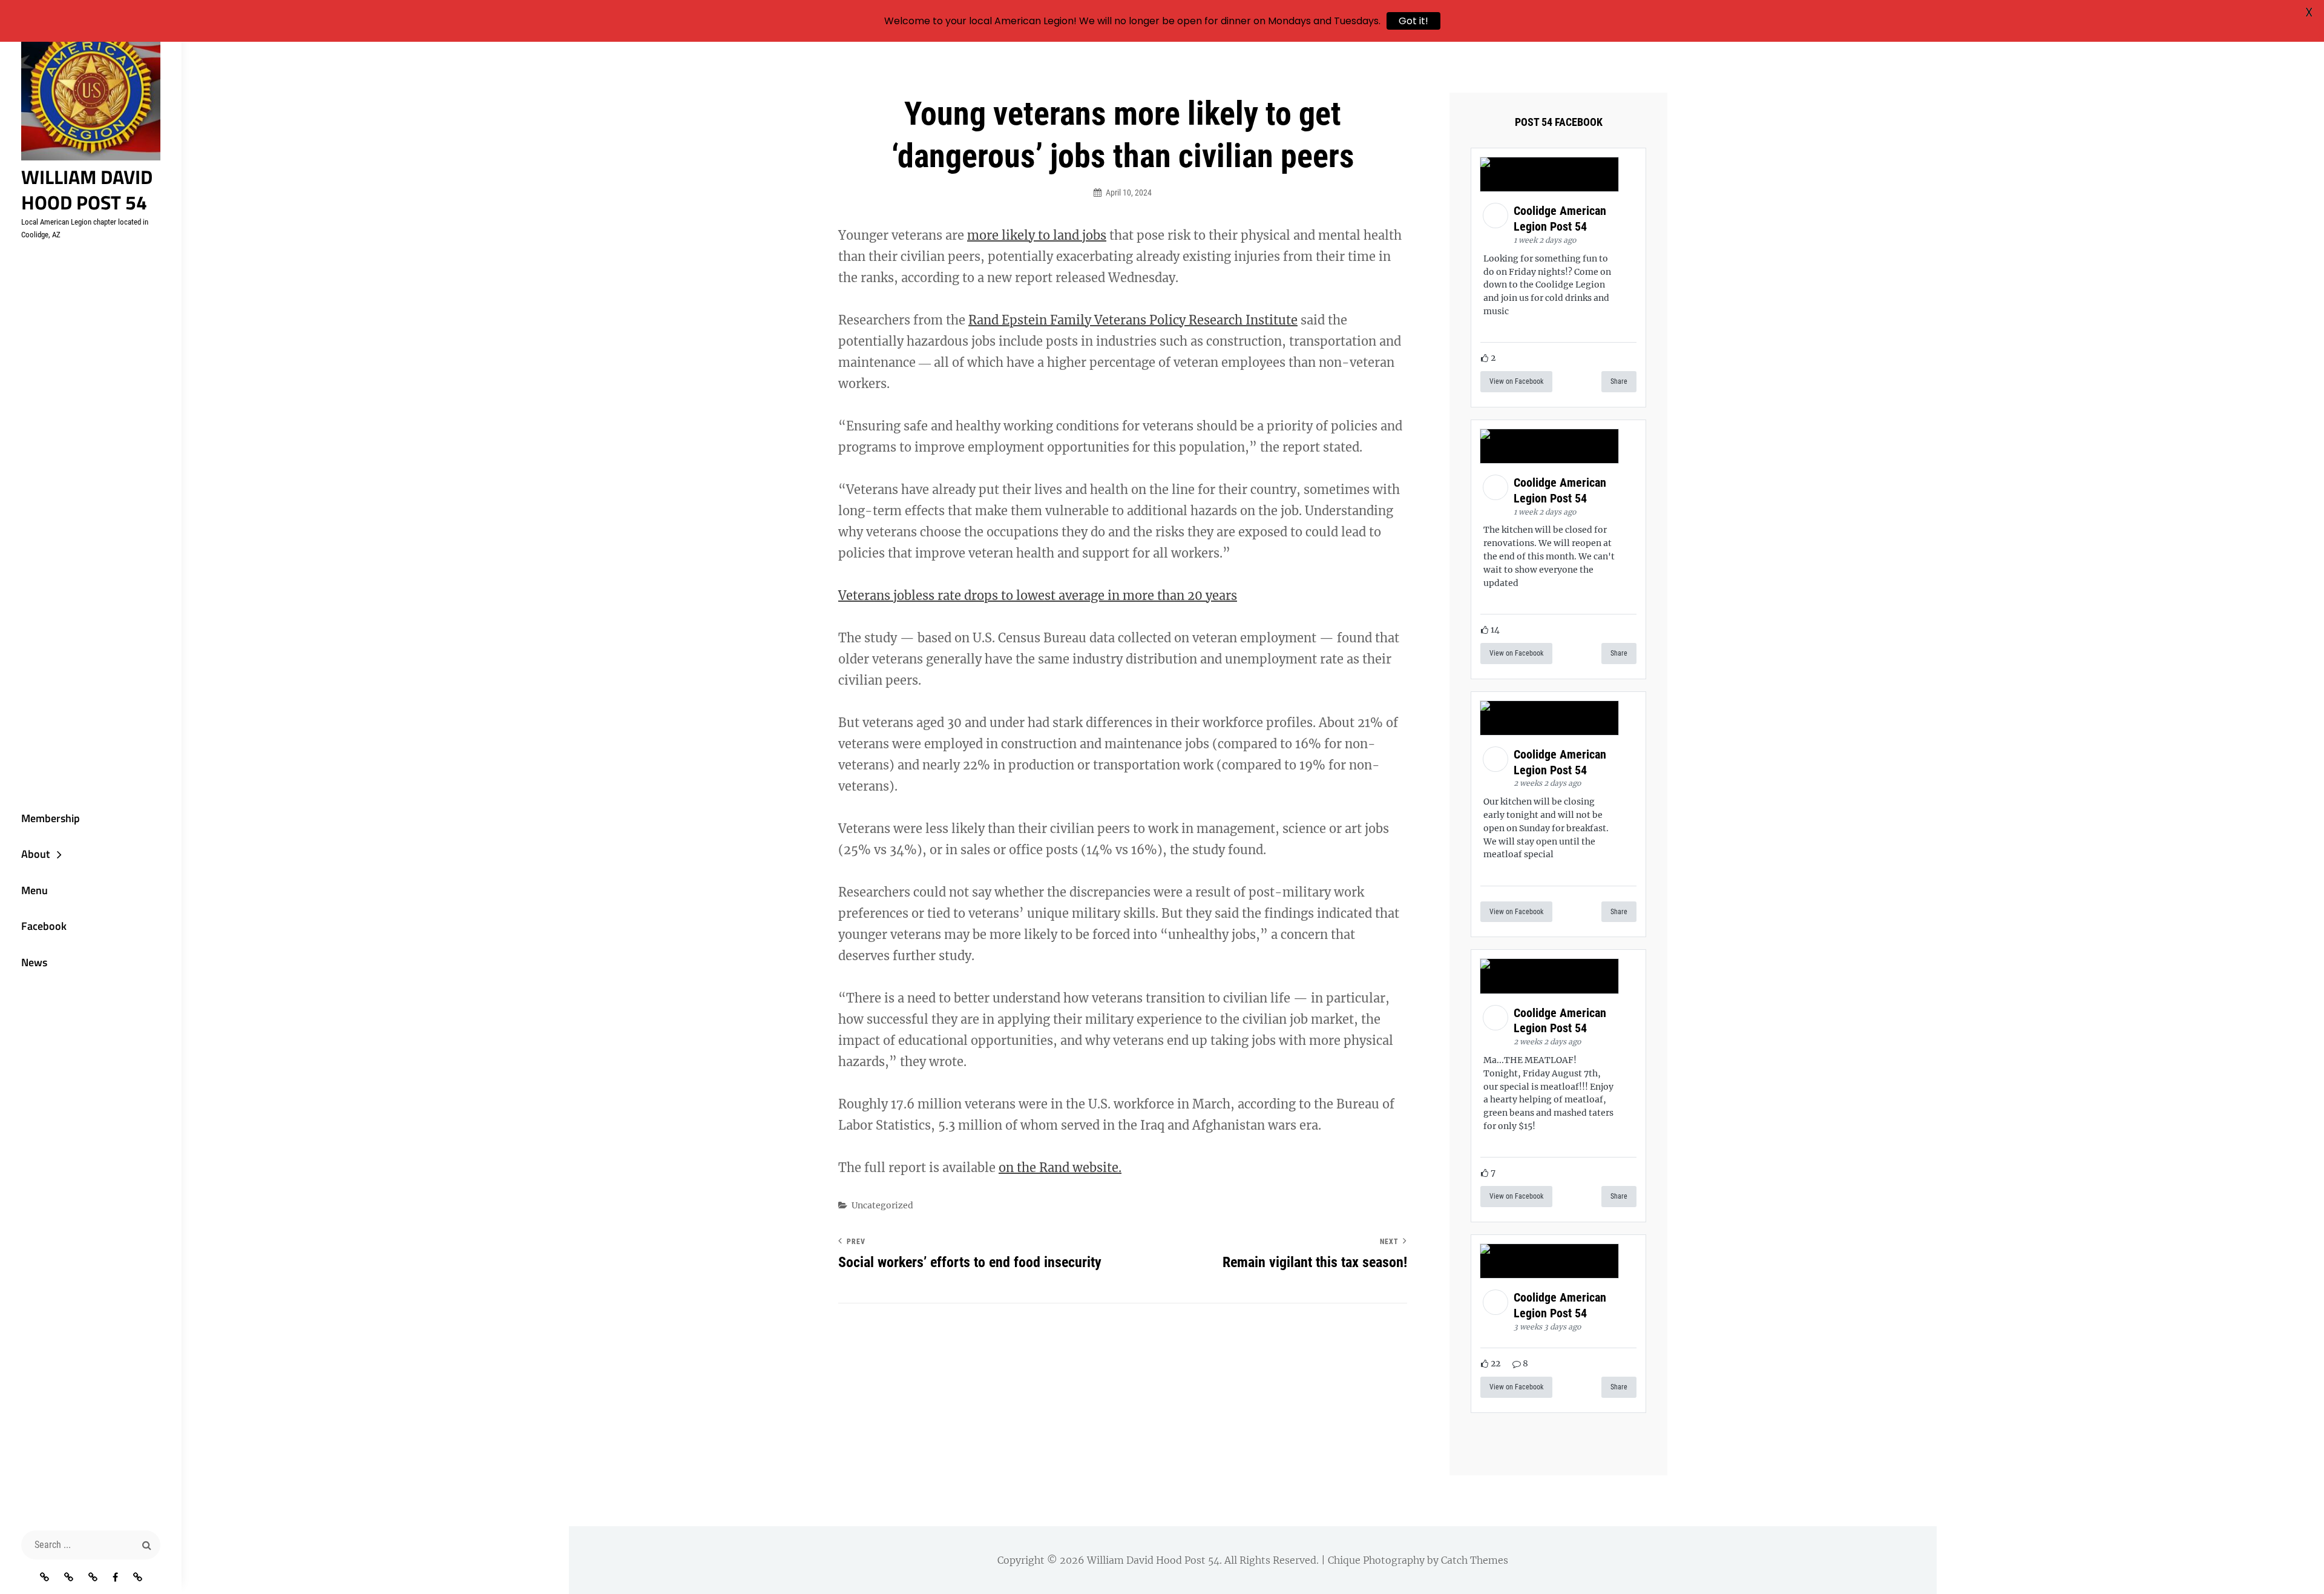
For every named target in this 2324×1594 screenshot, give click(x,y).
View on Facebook (1516, 381)
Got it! (1413, 21)
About (35, 854)
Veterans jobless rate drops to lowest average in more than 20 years (1038, 595)
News (34, 962)
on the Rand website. (1060, 1168)
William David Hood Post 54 (87, 189)
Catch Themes (1475, 1560)
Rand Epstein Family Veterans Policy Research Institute (1133, 320)
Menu (34, 890)
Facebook (44, 926)
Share (1619, 381)
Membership (51, 818)
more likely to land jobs (1037, 235)
